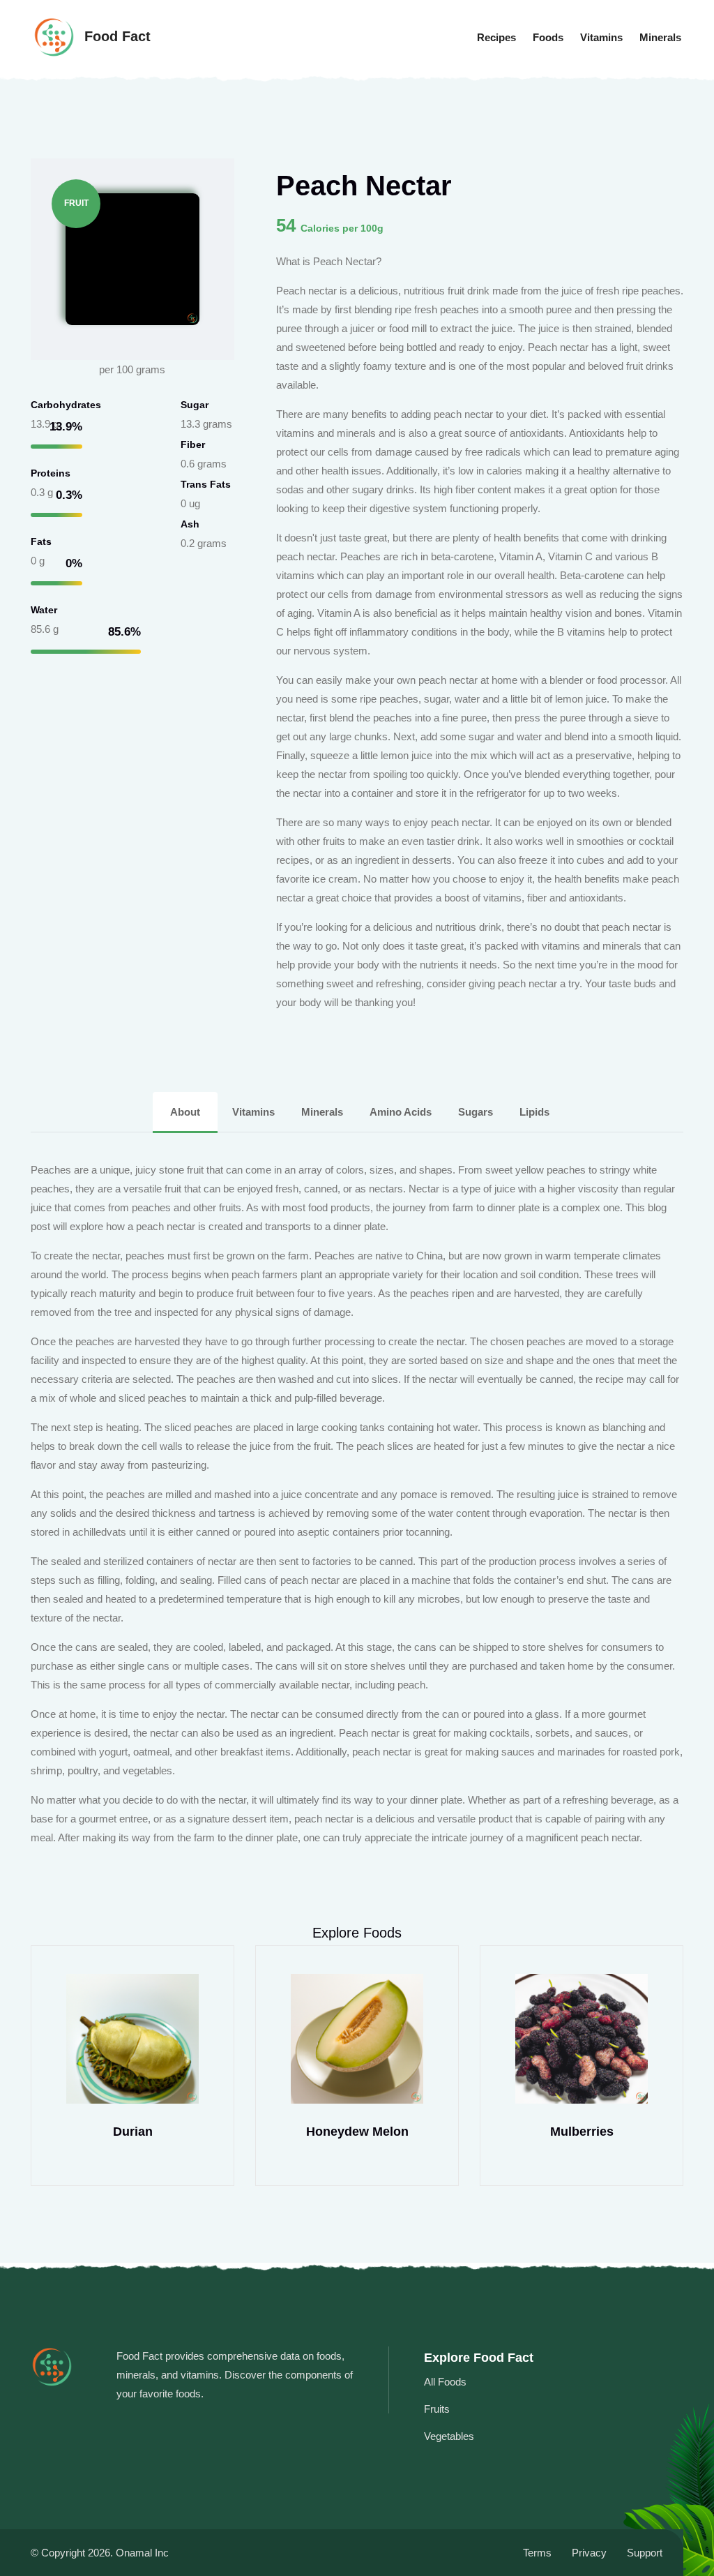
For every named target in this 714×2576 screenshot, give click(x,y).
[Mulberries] (582, 2039)
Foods (548, 37)
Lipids (534, 1112)
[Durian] (132, 2039)
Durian (133, 2132)
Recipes (496, 37)
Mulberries (582, 2132)
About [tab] (185, 1112)
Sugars (477, 1112)
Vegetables (449, 2436)
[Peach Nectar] (132, 258)
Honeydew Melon (357, 2132)
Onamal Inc (142, 2553)
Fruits (437, 2409)
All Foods (445, 2382)
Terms (537, 2553)
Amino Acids (402, 1112)
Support (645, 2553)
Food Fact (115, 36)
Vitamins (601, 37)
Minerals (660, 37)
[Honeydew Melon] (357, 2039)
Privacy (589, 2553)
